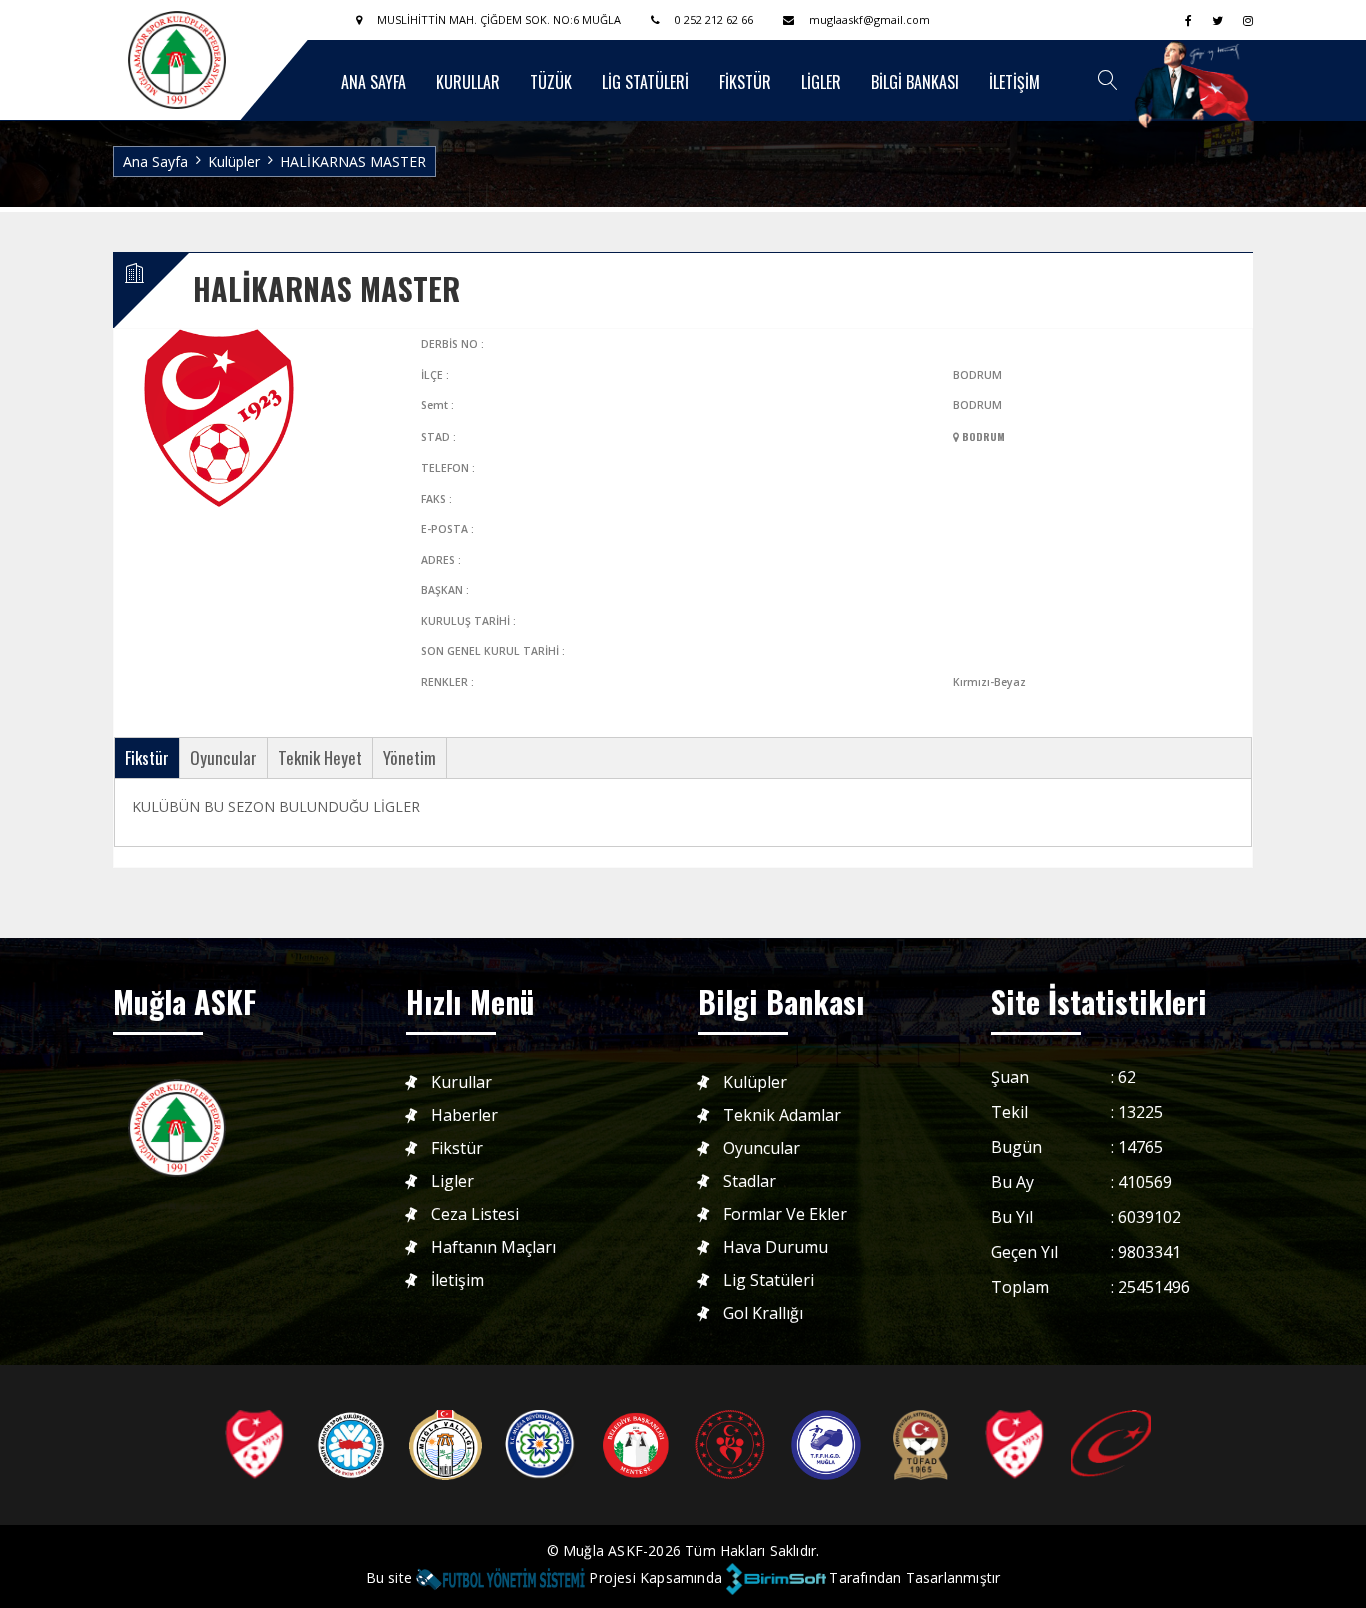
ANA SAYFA (373, 82)
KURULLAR (468, 82)
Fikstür (147, 757)
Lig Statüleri (768, 1280)
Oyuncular (223, 757)
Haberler (464, 1115)
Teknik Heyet (320, 757)
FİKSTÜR (745, 82)
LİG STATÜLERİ (645, 82)
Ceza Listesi (475, 1214)
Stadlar (749, 1181)
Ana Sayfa (155, 161)
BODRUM (982, 436)
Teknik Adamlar (782, 1115)
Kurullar (461, 1082)
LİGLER (821, 82)
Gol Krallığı (763, 1313)
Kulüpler (234, 161)
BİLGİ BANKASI (915, 82)
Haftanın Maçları (493, 1247)
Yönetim (409, 757)
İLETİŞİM (1014, 82)
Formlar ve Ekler (785, 1214)
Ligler (452, 1181)
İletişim (457, 1280)
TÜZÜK (551, 82)
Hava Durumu (775, 1247)
